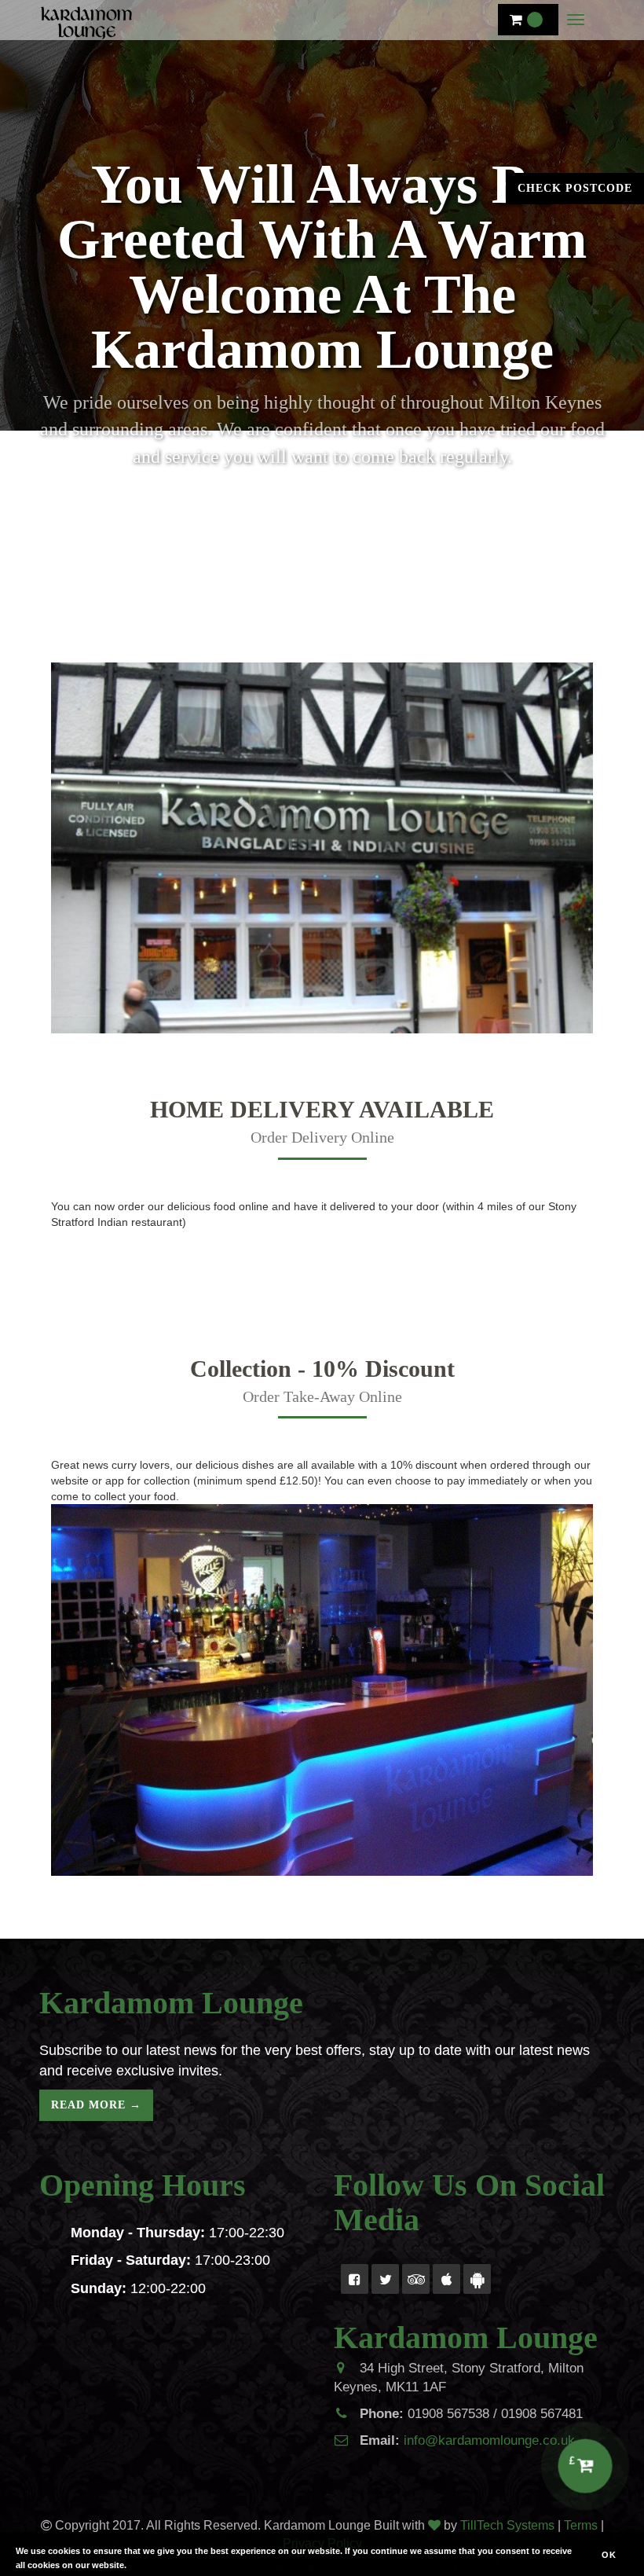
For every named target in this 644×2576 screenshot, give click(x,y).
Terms (581, 2525)
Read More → (96, 2105)
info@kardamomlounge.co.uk (489, 2440)
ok (609, 2555)
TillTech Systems (507, 2525)
